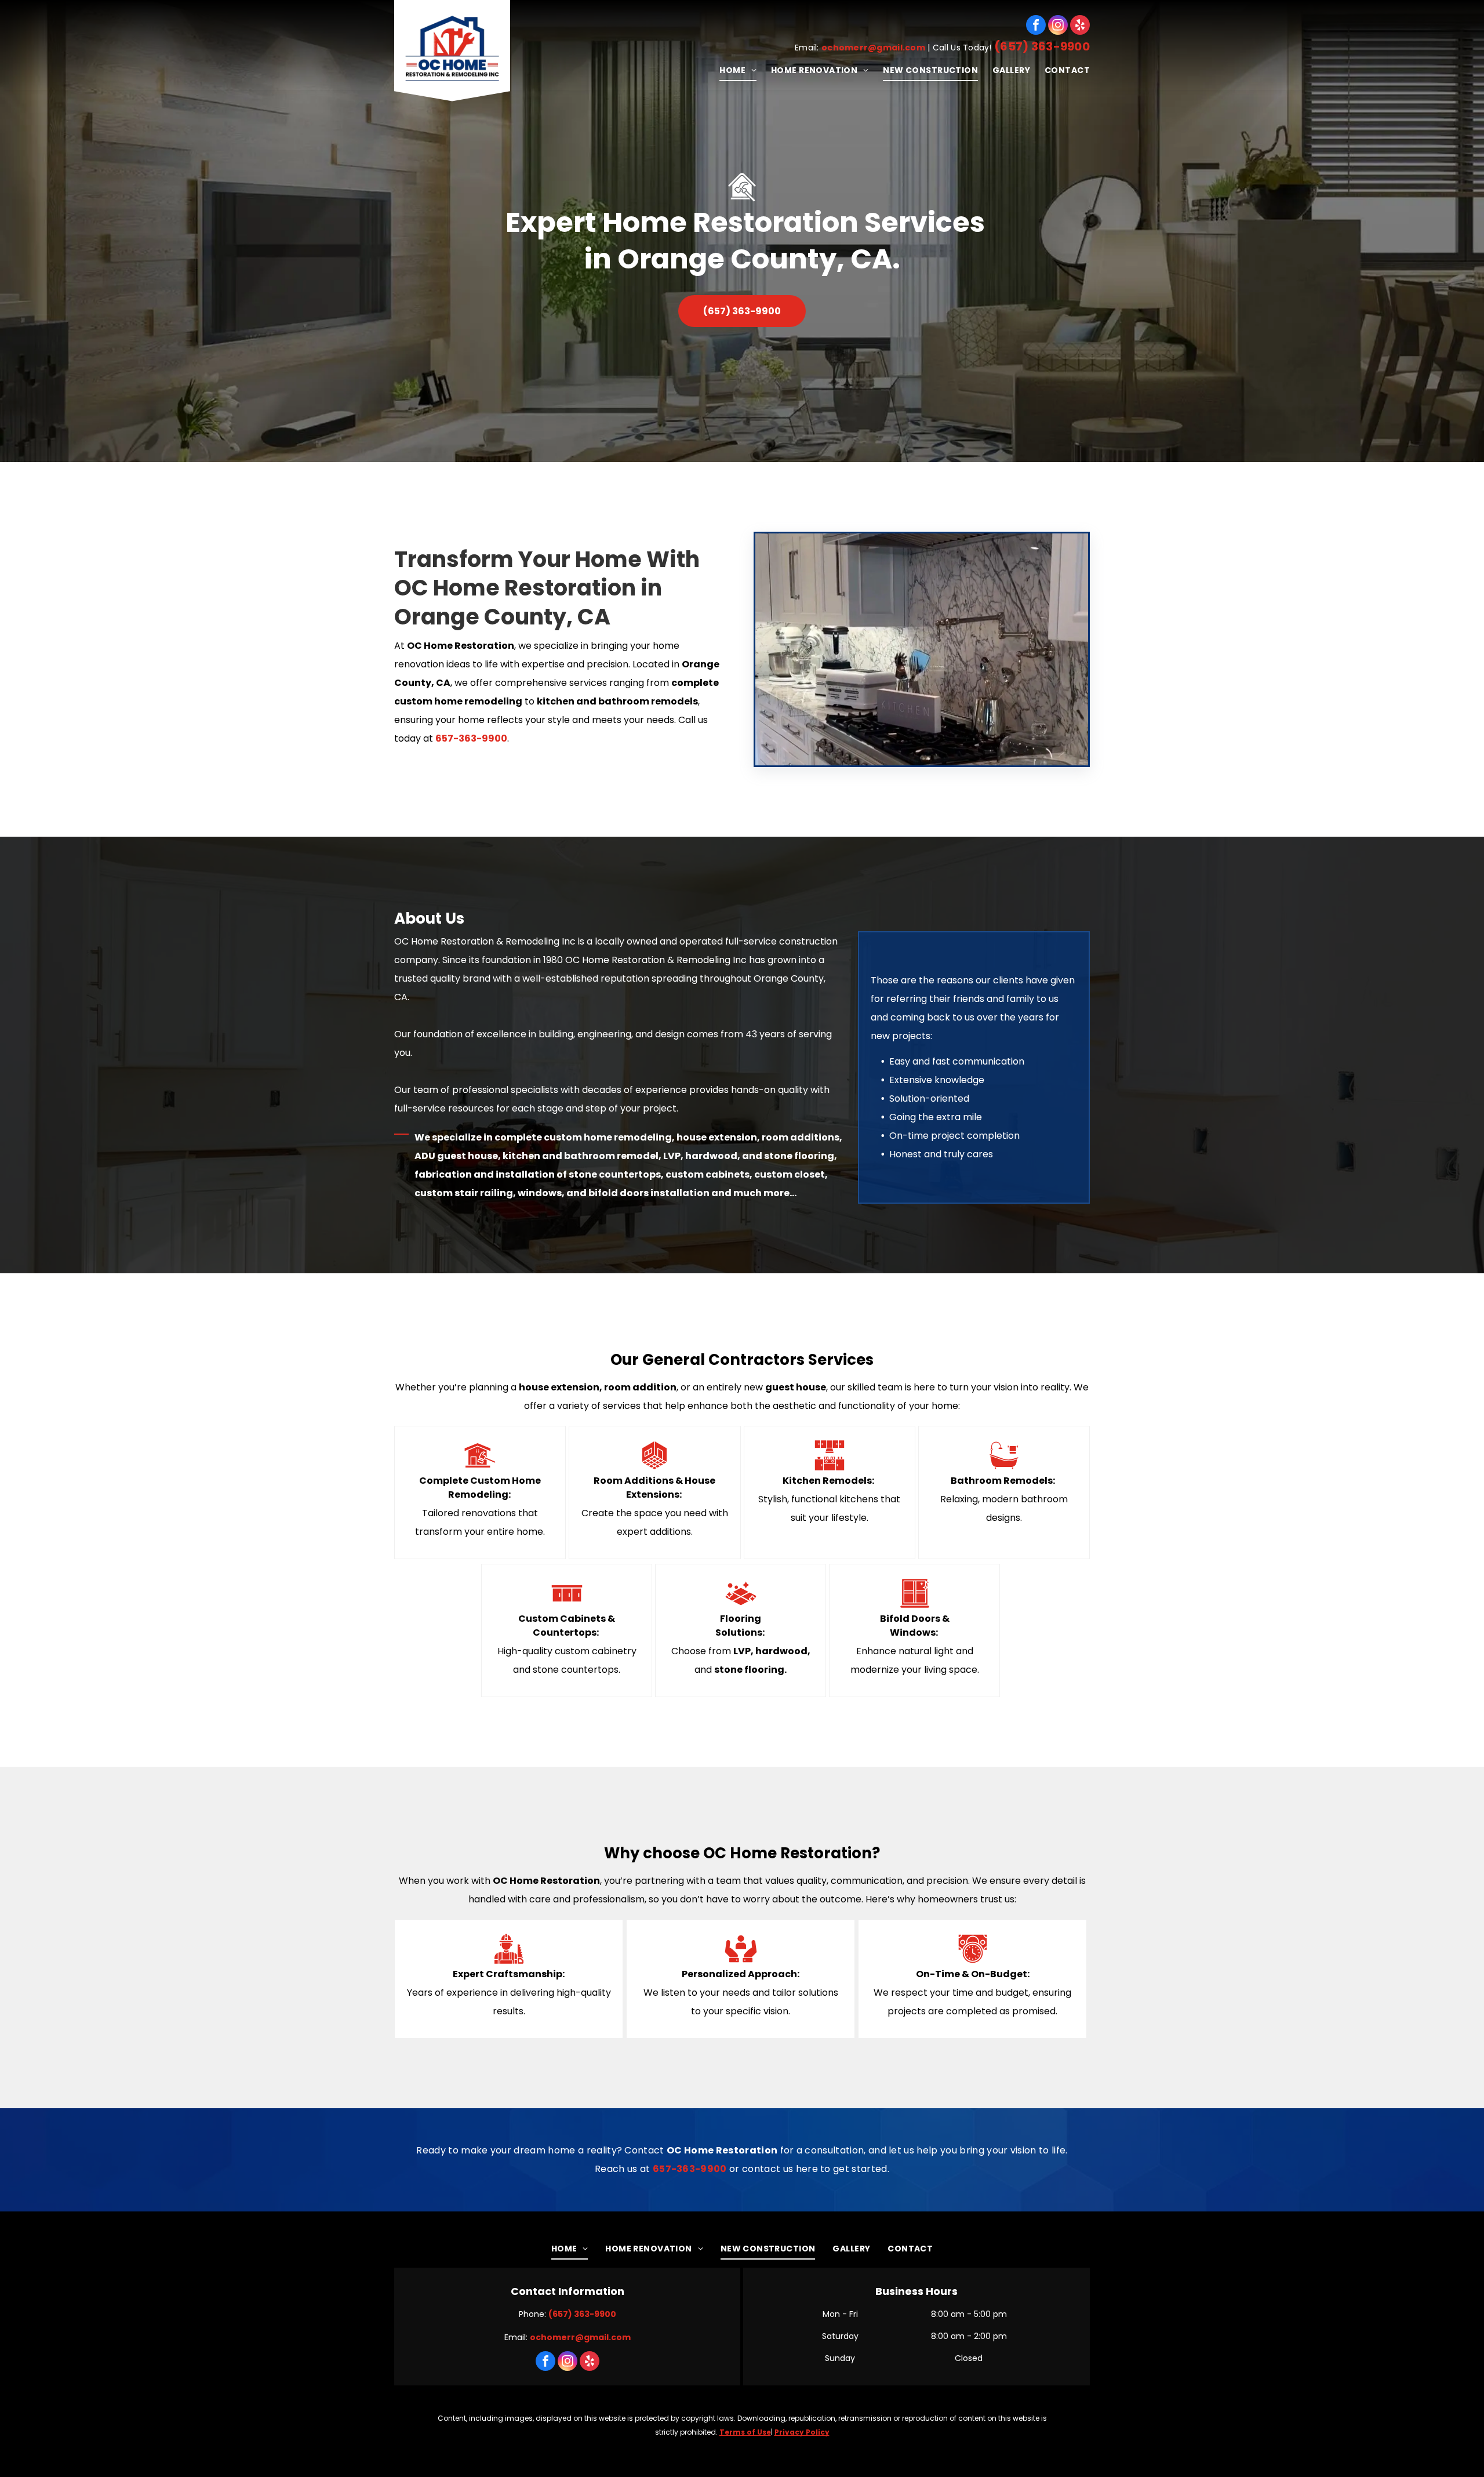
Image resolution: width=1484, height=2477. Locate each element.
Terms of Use (745, 2432)
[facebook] (1036, 25)
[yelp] (1080, 25)
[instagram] (1058, 25)
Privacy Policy (802, 2432)
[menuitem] (731, 70)
